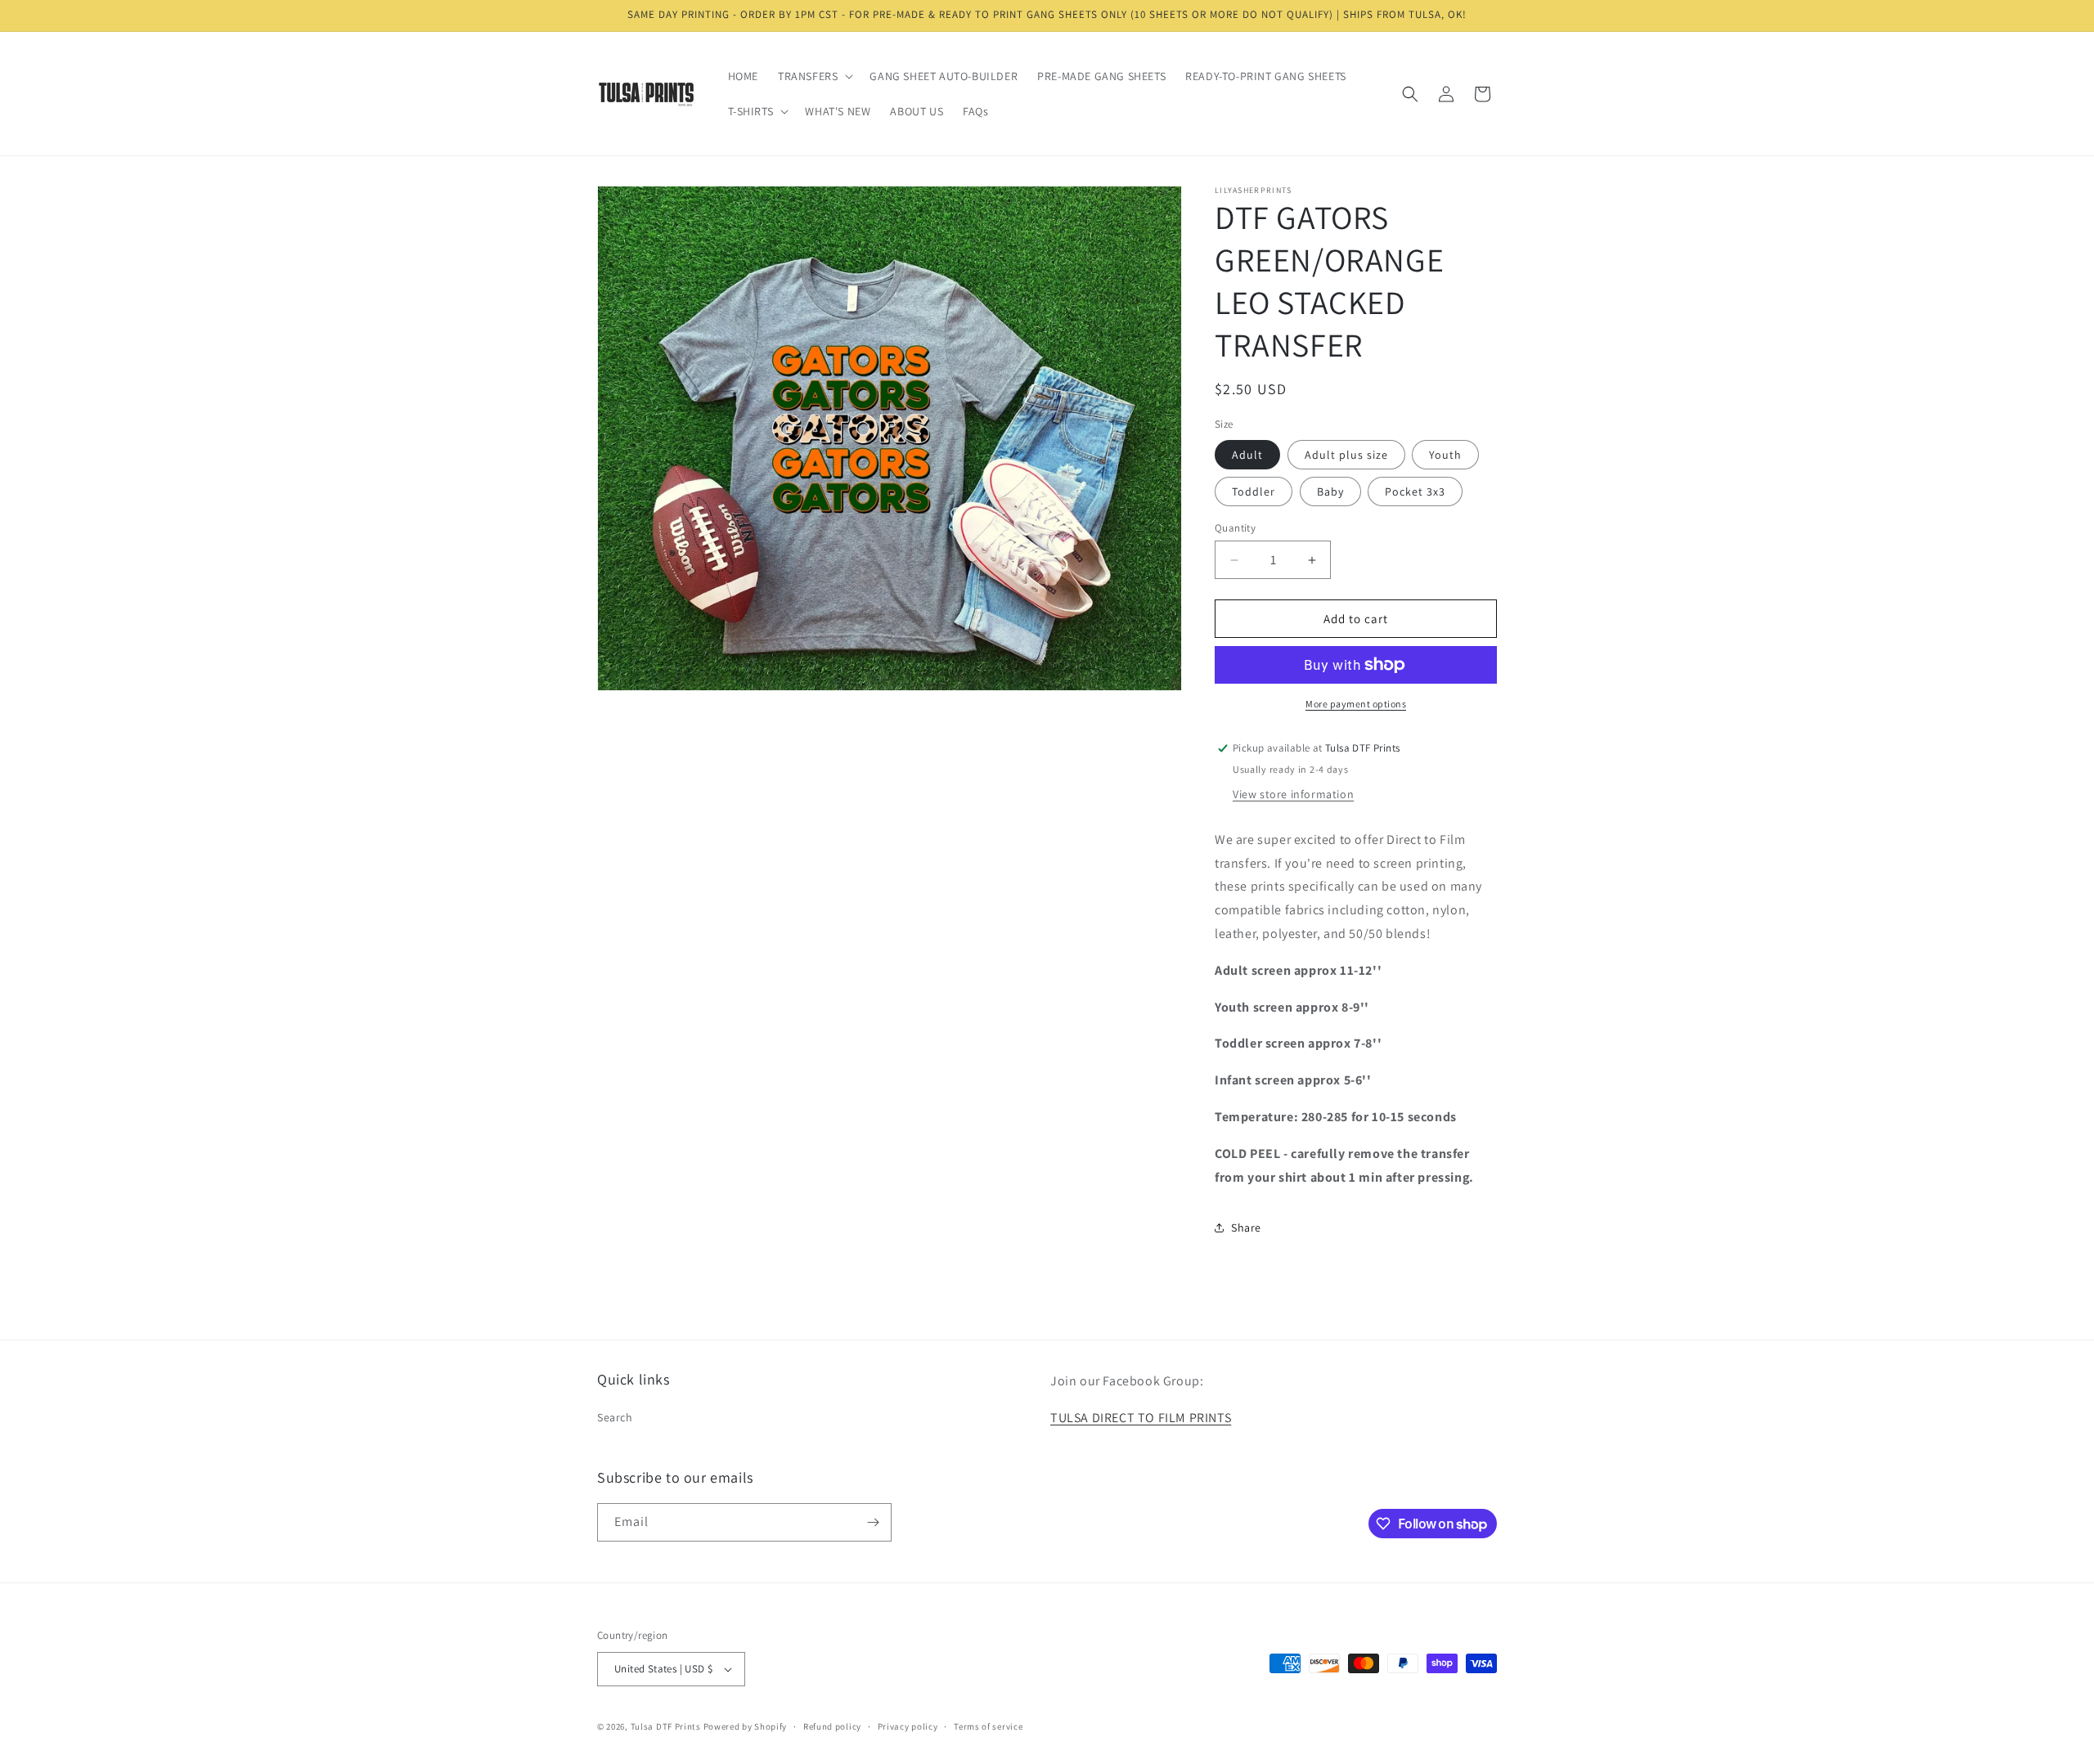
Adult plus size (1346, 455)
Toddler (1254, 491)
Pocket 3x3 (1415, 491)
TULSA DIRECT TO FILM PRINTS (1141, 1418)
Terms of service (988, 1726)
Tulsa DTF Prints (666, 1726)
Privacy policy (908, 1726)
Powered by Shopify (746, 1726)
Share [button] (1246, 1228)
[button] (814, 76)
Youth (1445, 455)
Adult (1247, 455)
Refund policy (832, 1726)
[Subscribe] (873, 1522)
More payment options (1356, 704)
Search (615, 1417)
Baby (1330, 491)
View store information (1293, 794)
